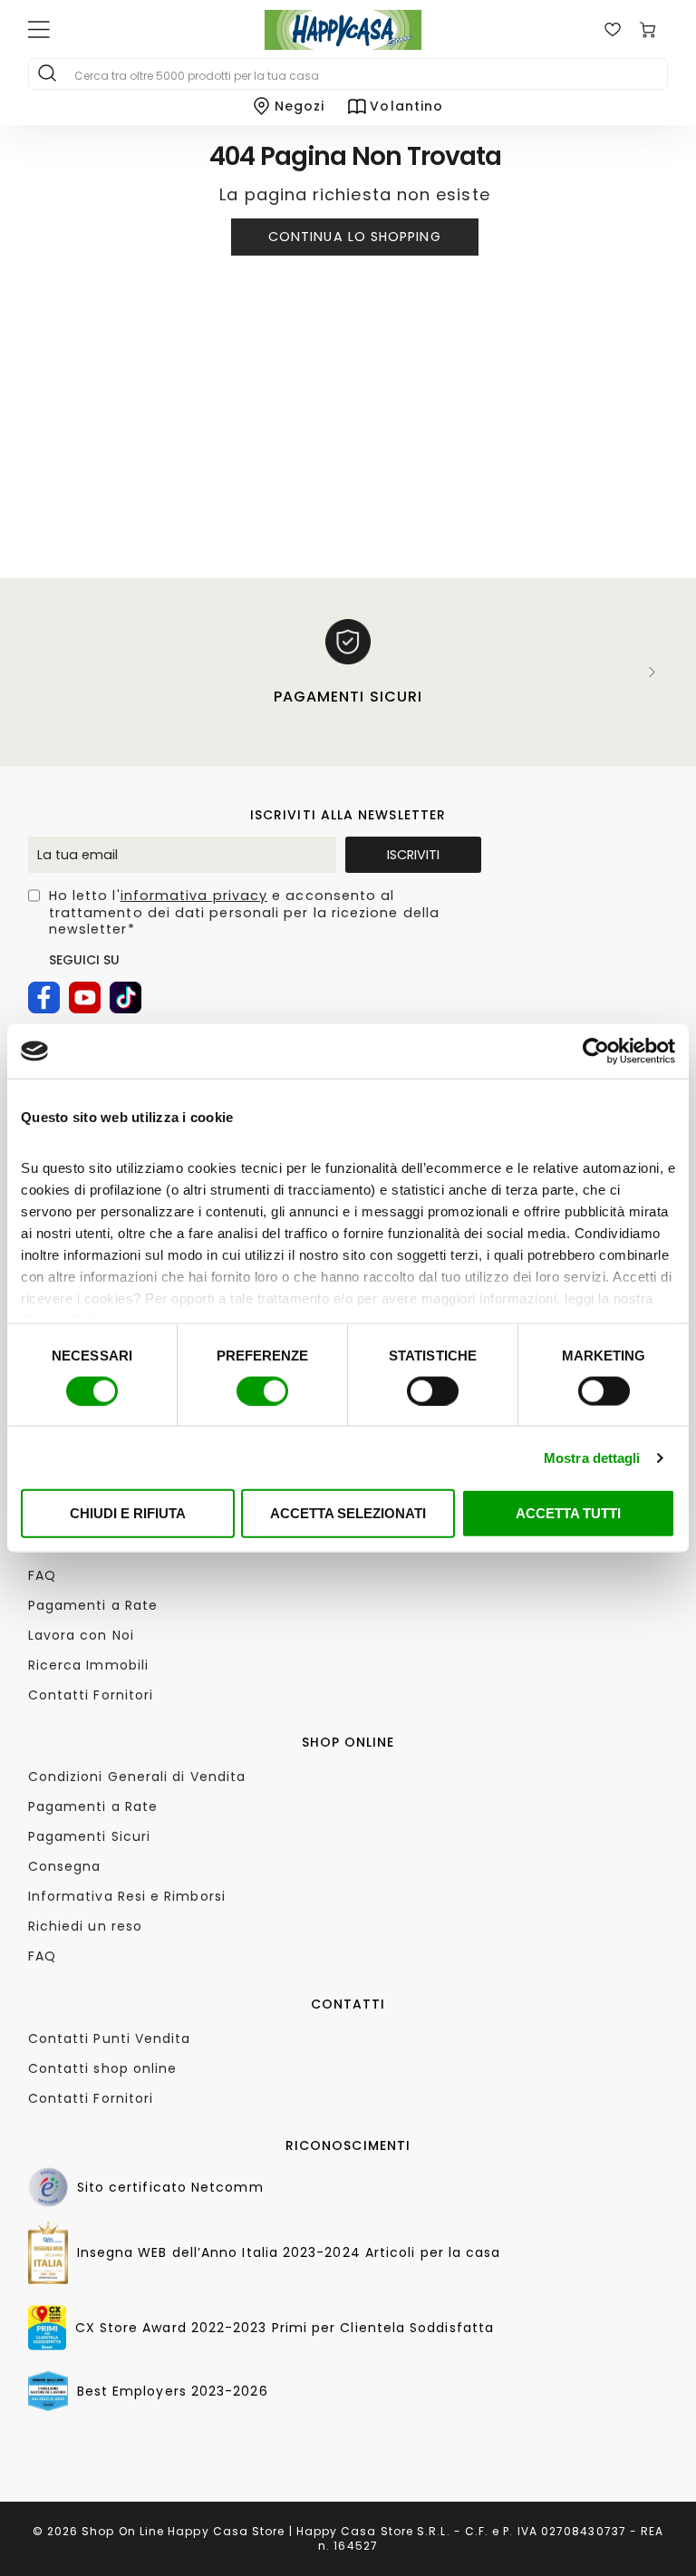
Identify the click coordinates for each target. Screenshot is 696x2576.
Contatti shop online (103, 2068)
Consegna (65, 1866)
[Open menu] (39, 30)
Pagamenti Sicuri (89, 1836)
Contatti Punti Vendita (110, 2039)
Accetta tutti (568, 1513)
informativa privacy (194, 896)
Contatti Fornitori (91, 1695)
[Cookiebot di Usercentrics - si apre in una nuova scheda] (596, 1051)
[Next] (652, 672)
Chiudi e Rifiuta (128, 1513)
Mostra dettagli (592, 1457)
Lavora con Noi (81, 1635)
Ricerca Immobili (88, 1665)
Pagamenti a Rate (93, 1605)
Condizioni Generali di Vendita (137, 1777)
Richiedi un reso (85, 1926)
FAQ (42, 1575)
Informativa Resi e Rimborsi (127, 1896)
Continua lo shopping (355, 237)
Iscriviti (413, 855)
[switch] (262, 1390)
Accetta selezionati (348, 1513)
